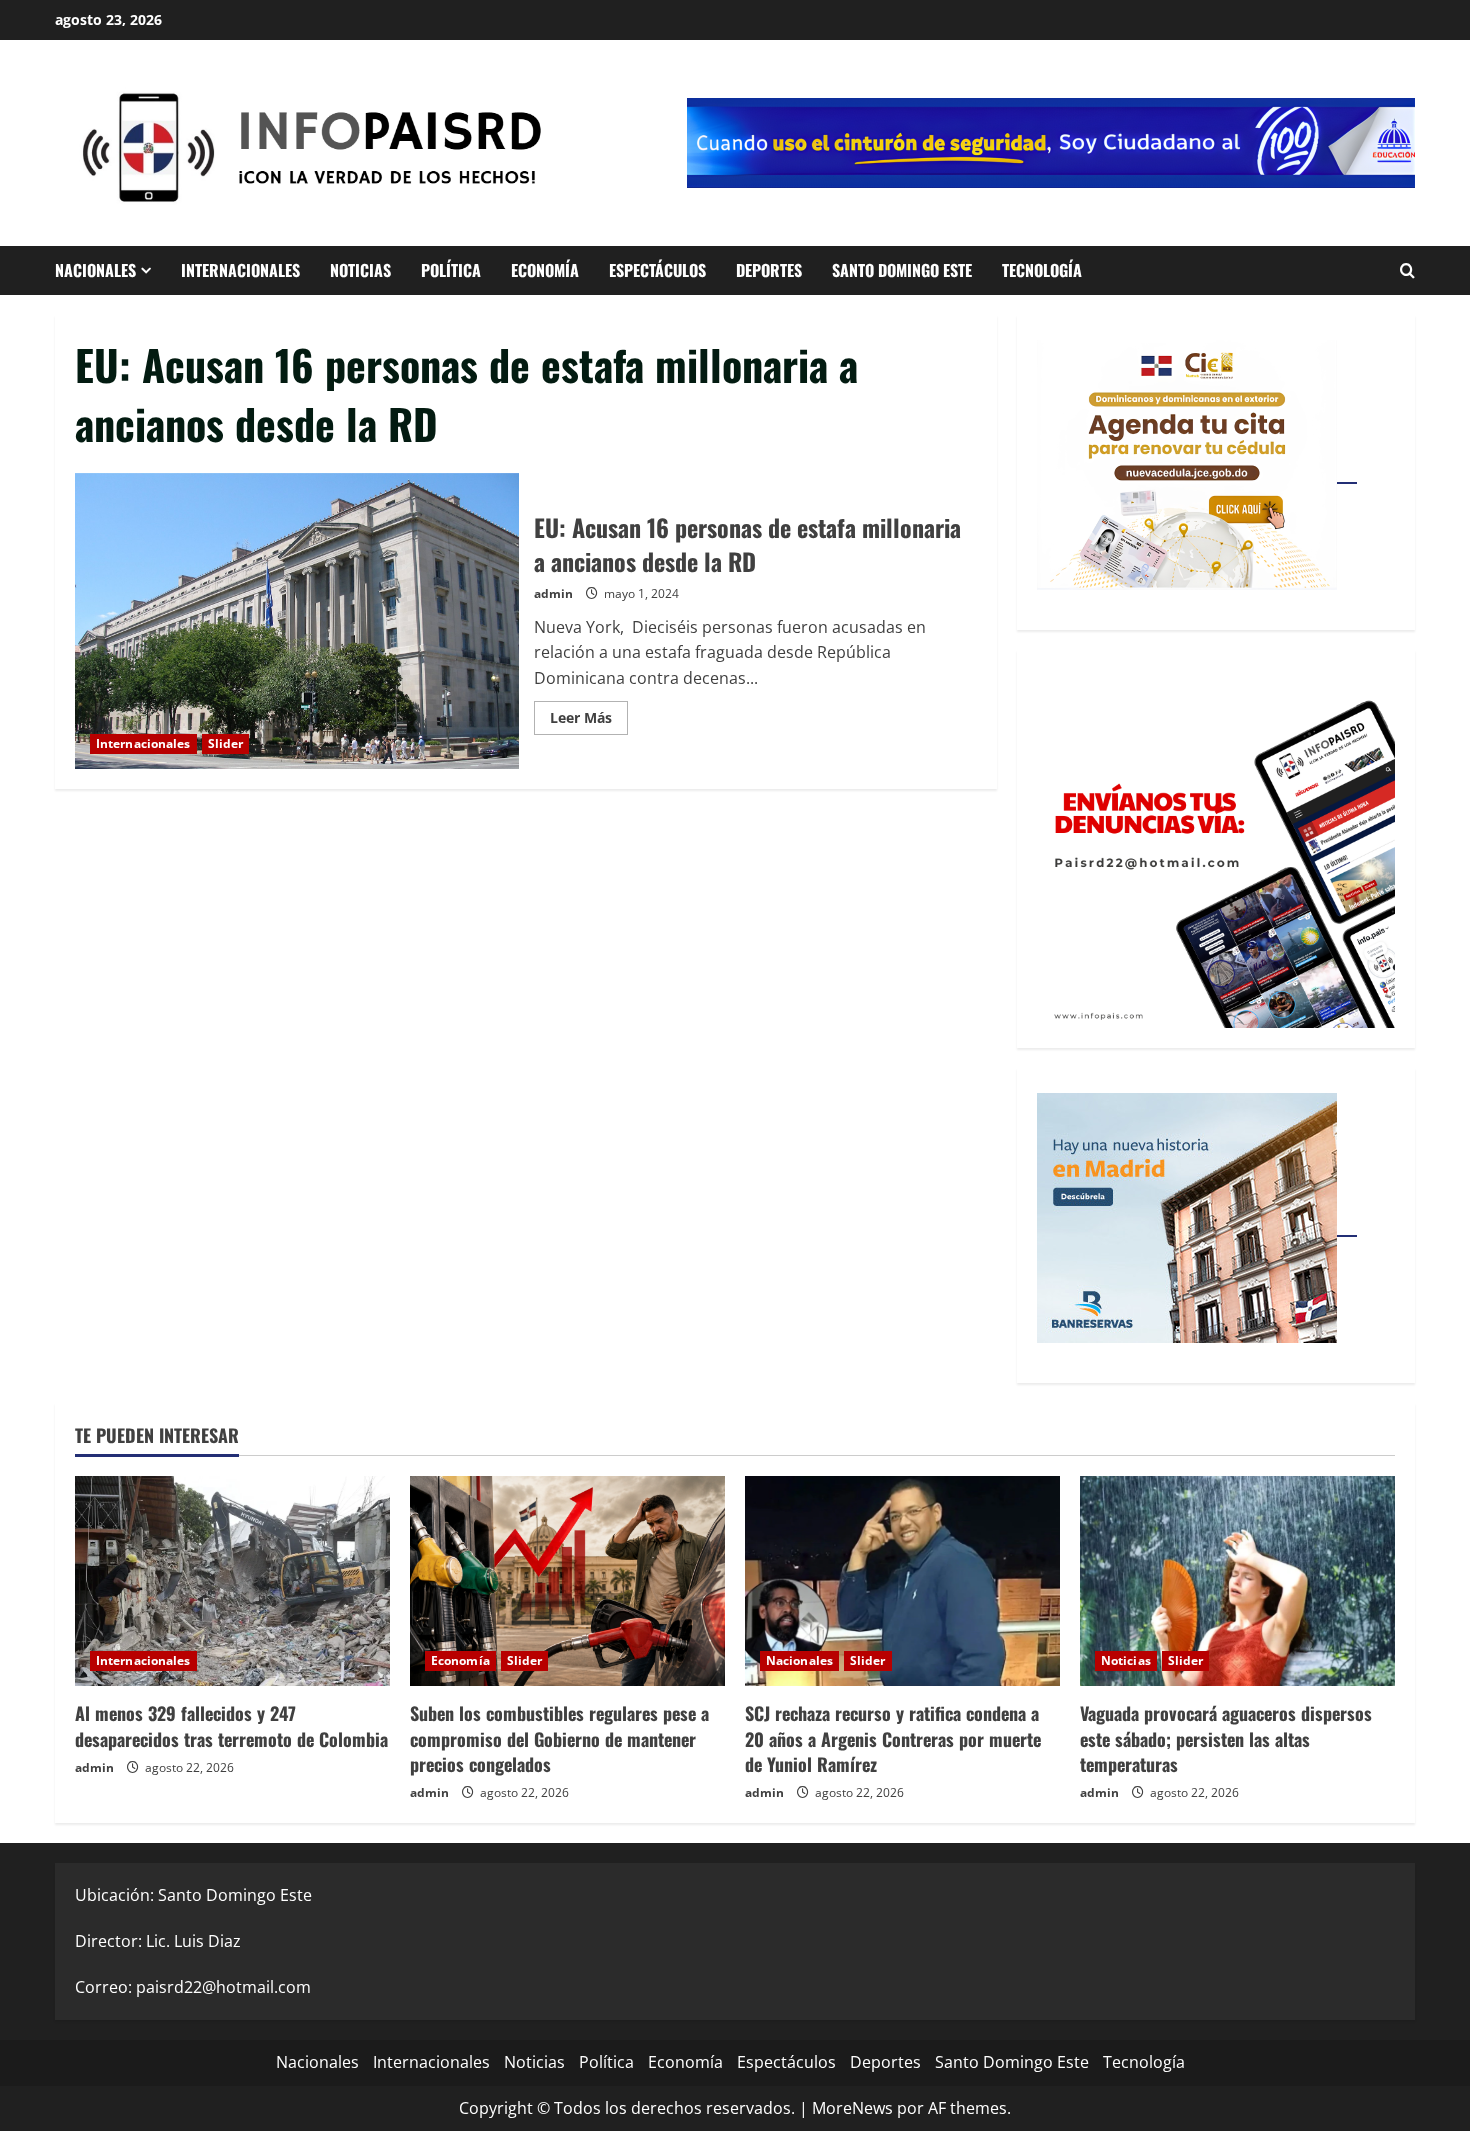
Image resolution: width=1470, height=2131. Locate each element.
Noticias (360, 270)
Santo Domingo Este (902, 270)
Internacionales (240, 270)
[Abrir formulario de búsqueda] (1407, 270)
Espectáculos (657, 270)
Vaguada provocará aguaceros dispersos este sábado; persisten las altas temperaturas (1226, 1738)
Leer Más (589, 721)
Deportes (769, 270)
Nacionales (95, 270)
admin (553, 593)
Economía (545, 270)
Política (451, 270)
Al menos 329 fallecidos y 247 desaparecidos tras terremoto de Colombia (231, 1725)
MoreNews (852, 2108)
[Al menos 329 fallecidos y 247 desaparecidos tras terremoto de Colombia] (232, 1581)
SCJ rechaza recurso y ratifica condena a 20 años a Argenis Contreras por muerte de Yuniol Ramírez (893, 1738)
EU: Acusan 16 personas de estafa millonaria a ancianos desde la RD (297, 621)
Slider (226, 743)
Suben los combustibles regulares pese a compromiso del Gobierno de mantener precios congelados (559, 1738)
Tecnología (1042, 270)
